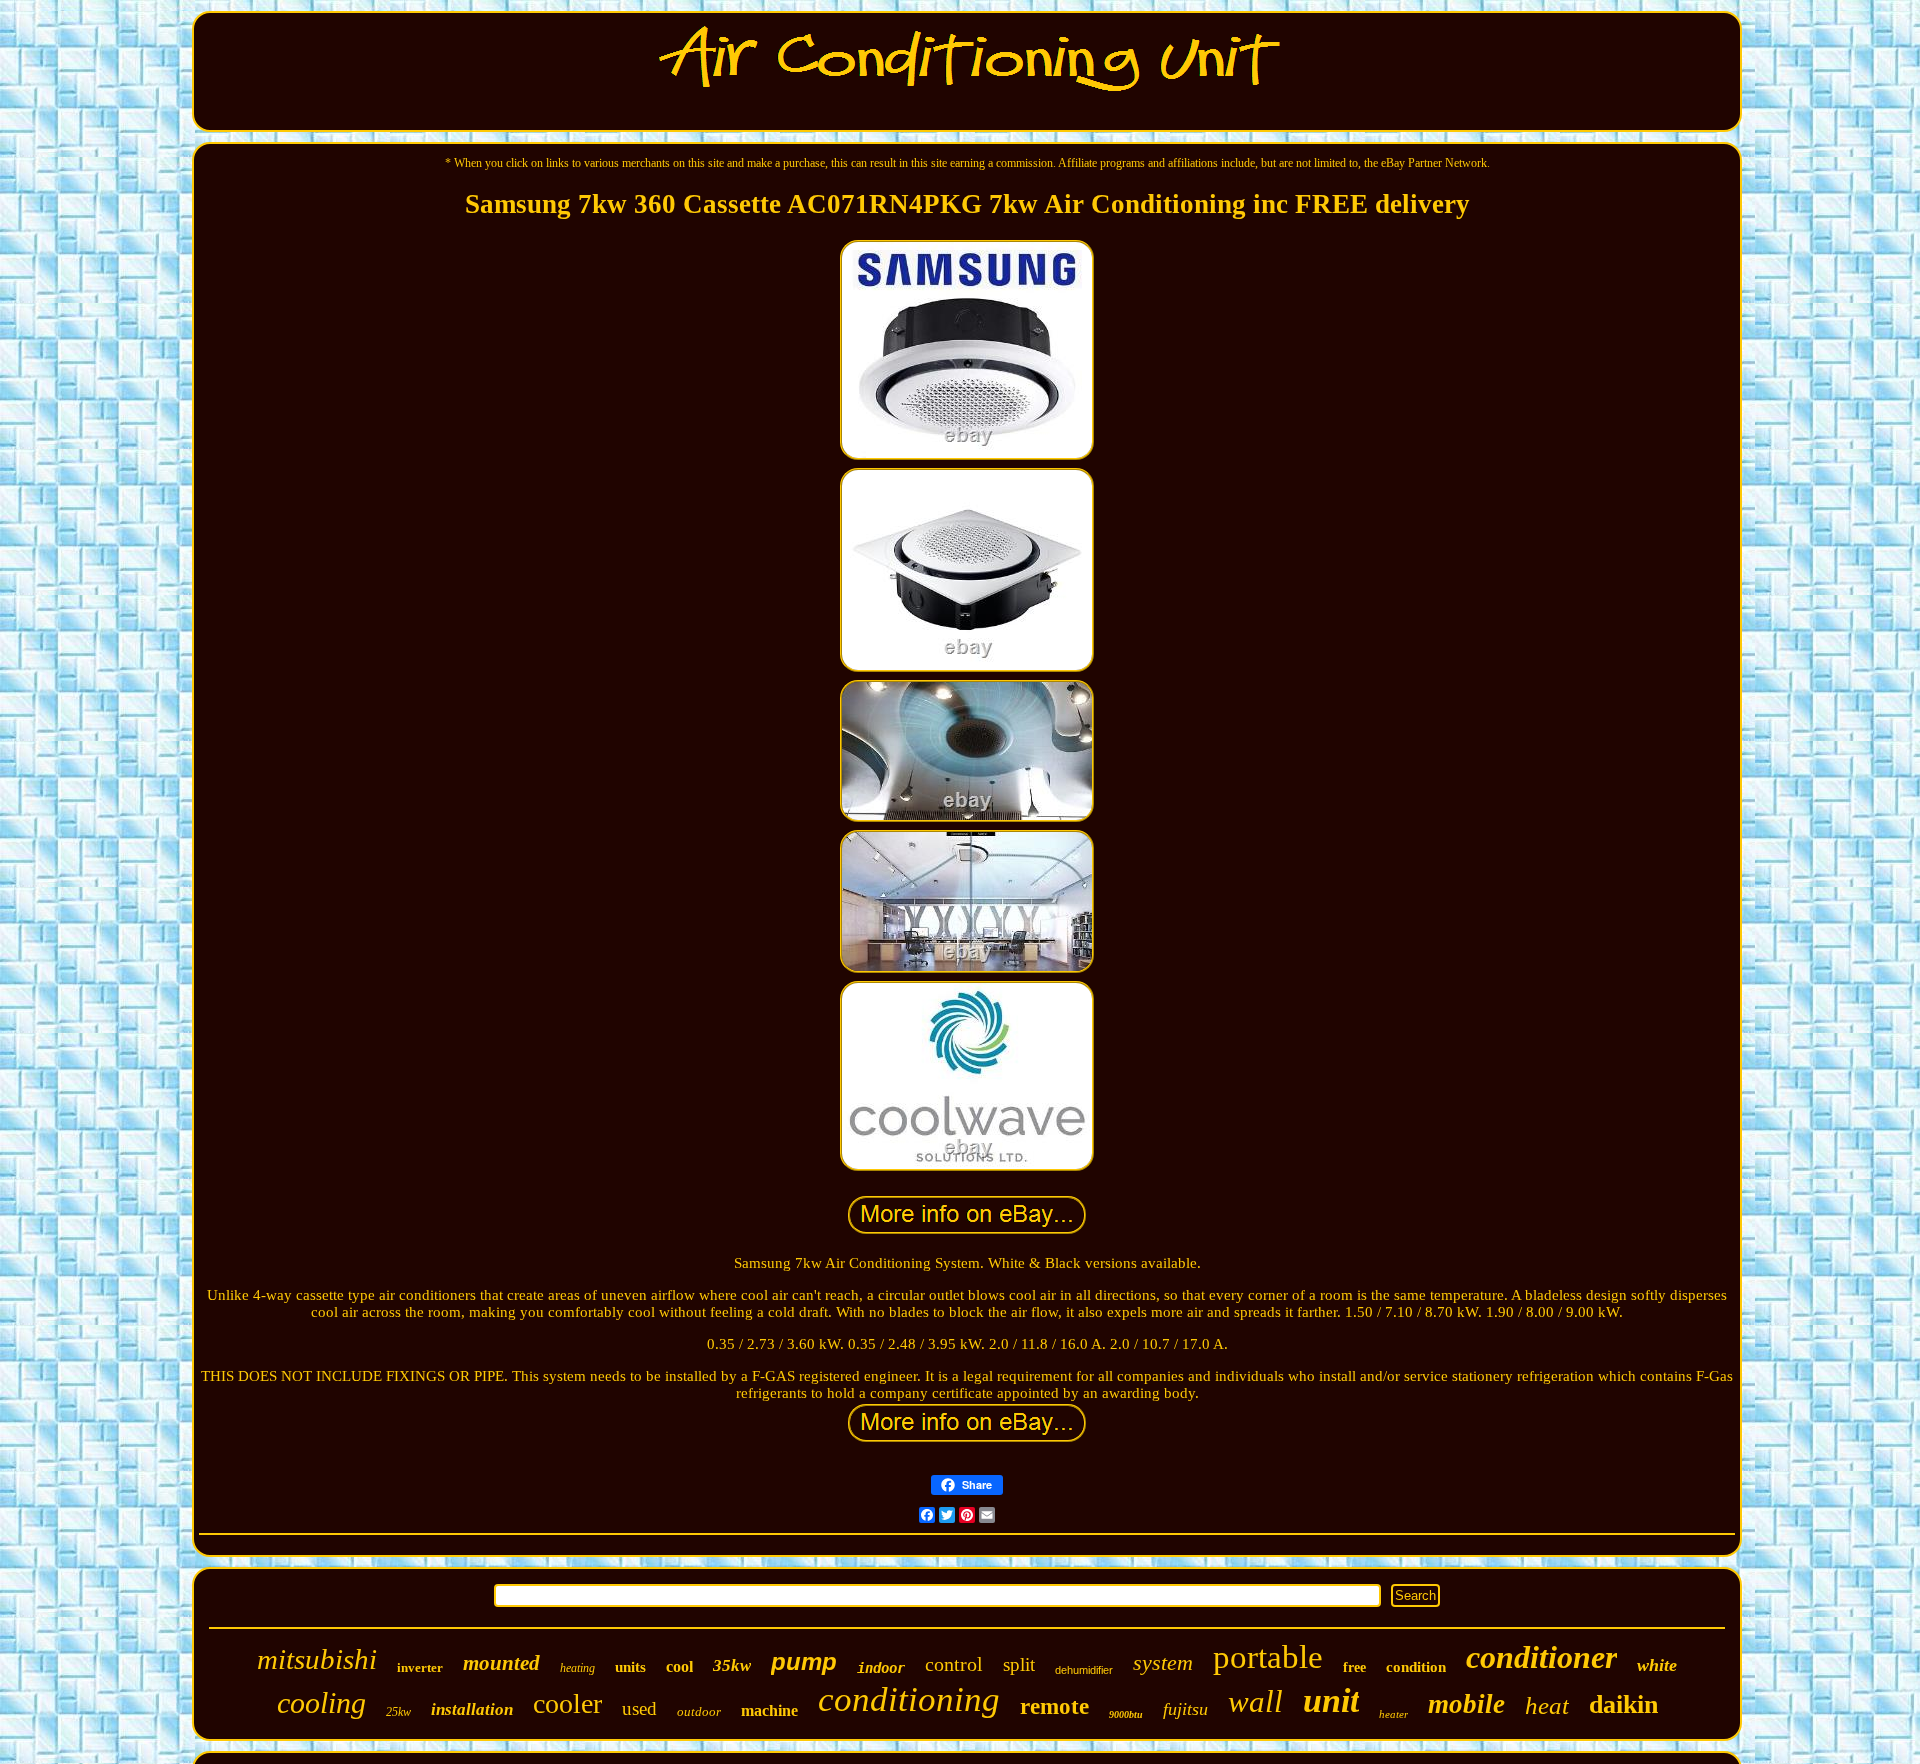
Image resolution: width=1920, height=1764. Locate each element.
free (1354, 1667)
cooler (567, 1703)
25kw (398, 1712)
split (1019, 1664)
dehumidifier (1084, 1670)
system (1163, 1662)
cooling (321, 1702)
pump (804, 1661)
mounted (501, 1663)
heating (577, 1668)
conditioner (1541, 1657)
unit (1331, 1700)
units (630, 1667)
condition (1416, 1667)
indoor (881, 1668)
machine (769, 1710)
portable (1268, 1657)
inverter (420, 1667)
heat (1547, 1705)
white (1657, 1665)
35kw (732, 1665)
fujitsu (1185, 1709)
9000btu (1126, 1714)
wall (1255, 1701)
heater (1393, 1714)
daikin (1623, 1704)
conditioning (909, 1699)
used (639, 1708)
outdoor (699, 1711)
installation (472, 1709)
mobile (1466, 1704)
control (954, 1664)
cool (679, 1666)
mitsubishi (317, 1659)
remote (1054, 1706)
